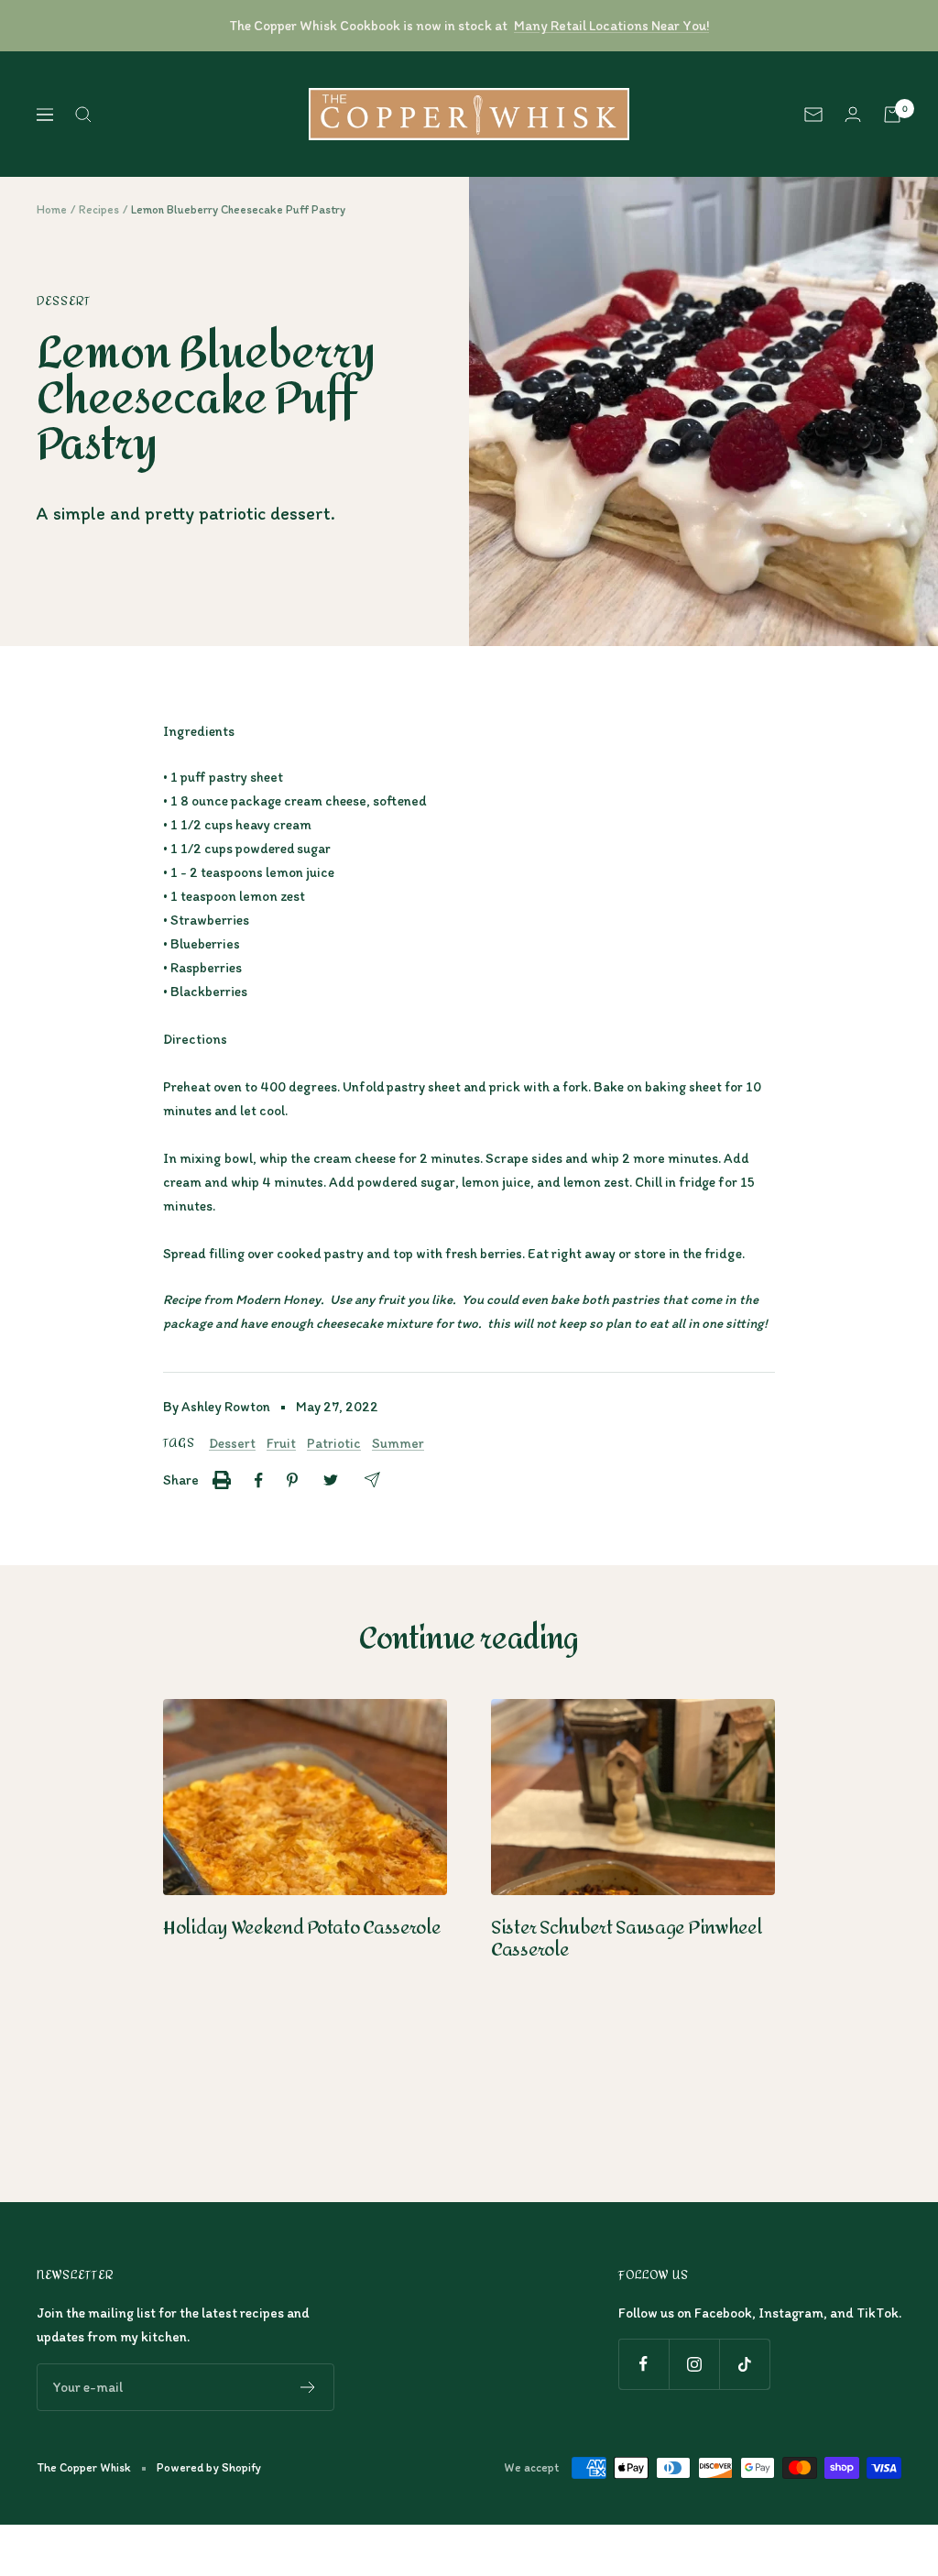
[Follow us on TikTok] (744, 2364)
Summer (398, 1443)
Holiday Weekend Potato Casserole (301, 1928)
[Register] (308, 2387)
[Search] (83, 115)
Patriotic (334, 1443)
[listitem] (222, 1480)
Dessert (64, 301)
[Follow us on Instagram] (694, 2364)
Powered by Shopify (209, 2467)
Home (52, 209)
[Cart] (892, 115)
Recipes (99, 209)
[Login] (853, 114)
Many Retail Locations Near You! (611, 26)
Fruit (281, 1443)
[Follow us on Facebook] (644, 2364)
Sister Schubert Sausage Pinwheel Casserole (626, 1939)
